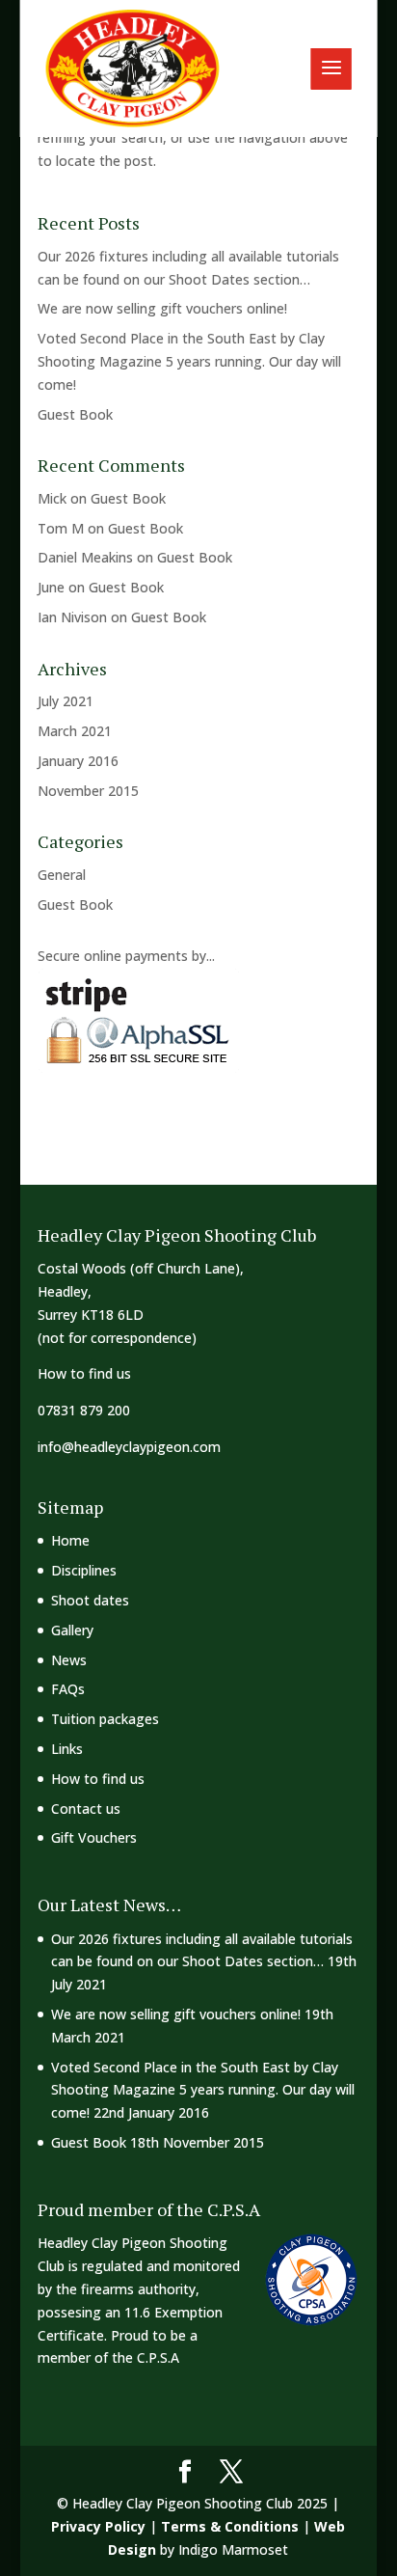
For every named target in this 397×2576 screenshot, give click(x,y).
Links (67, 1749)
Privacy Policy (98, 2526)
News (69, 1660)
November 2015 (88, 791)
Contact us (86, 1809)
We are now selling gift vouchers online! (162, 308)
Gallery (72, 1630)
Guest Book (75, 414)
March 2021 (75, 731)
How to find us (84, 1373)
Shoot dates (90, 1600)
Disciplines (84, 1570)
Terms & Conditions (230, 2526)
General (62, 875)
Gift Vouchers (94, 1837)
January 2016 (78, 761)
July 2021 (66, 701)
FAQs (68, 1689)
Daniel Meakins (85, 557)
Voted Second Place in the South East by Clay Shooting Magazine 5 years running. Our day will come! (189, 361)
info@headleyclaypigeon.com (129, 1447)
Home (70, 1540)
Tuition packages (105, 1719)
